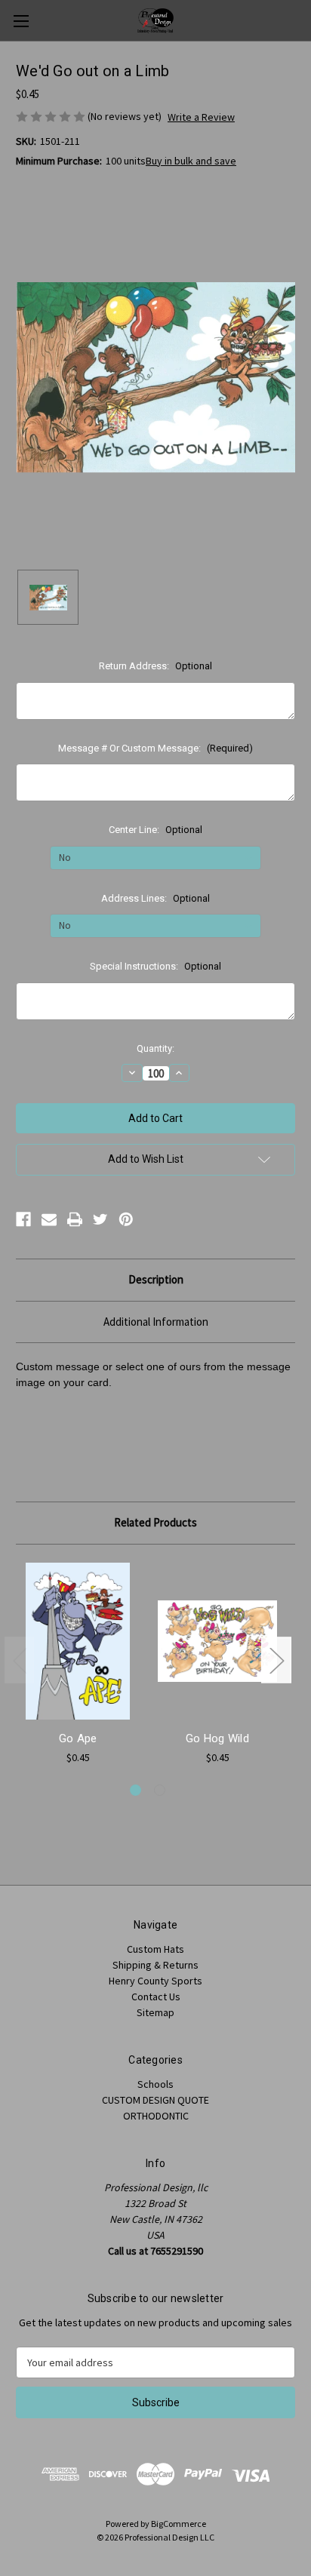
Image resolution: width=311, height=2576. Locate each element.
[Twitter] (100, 1219)
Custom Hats (155, 1949)
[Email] (49, 1219)
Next (276, 1660)
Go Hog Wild (217, 1738)
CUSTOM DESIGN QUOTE (155, 2100)
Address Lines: (155, 898)
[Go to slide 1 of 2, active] (135, 1790)
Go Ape (78, 1738)
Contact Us (156, 1997)
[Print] (75, 1219)
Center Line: (155, 830)
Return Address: (155, 666)
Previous (20, 1660)
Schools (155, 2084)
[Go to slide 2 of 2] (160, 1790)
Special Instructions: (155, 966)
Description (156, 1279)
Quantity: (155, 1048)
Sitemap (155, 2012)
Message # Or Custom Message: (155, 748)
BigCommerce (179, 2524)
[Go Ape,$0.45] (78, 1641)
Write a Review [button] (201, 117)
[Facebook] (23, 1219)
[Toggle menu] (21, 21)
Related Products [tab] (155, 1522)
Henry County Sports (155, 1981)
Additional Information (156, 1322)
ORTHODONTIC (156, 2116)
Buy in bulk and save (191, 161)
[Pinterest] (126, 1219)
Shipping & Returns (155, 1965)
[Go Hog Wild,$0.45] (217, 1641)
